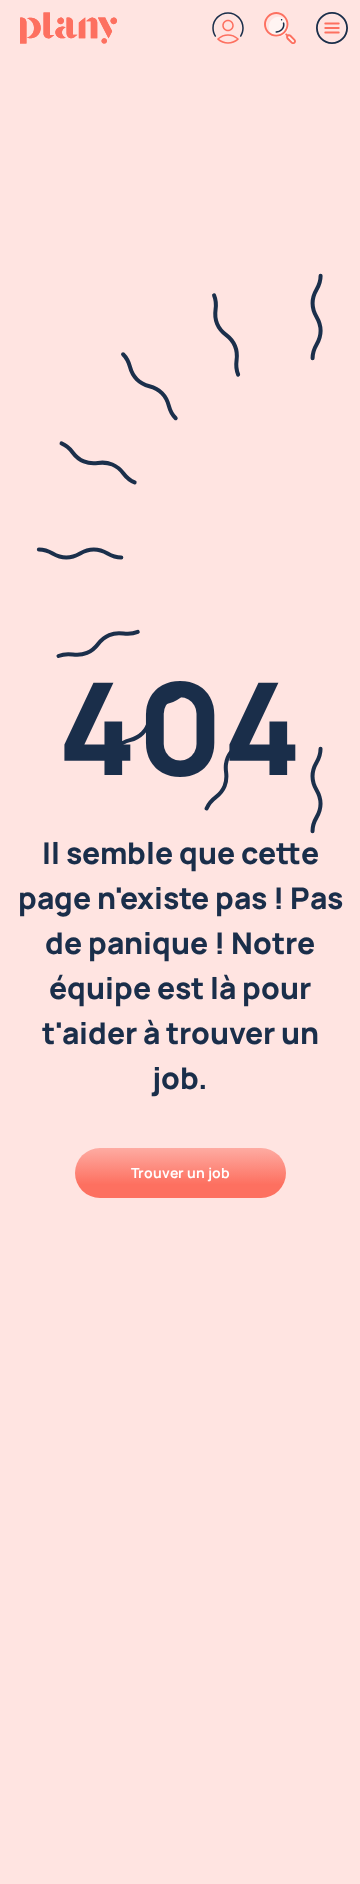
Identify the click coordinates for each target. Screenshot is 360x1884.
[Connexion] (228, 28)
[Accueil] (68, 28)
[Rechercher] (280, 28)
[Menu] (332, 28)
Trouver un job (180, 1172)
